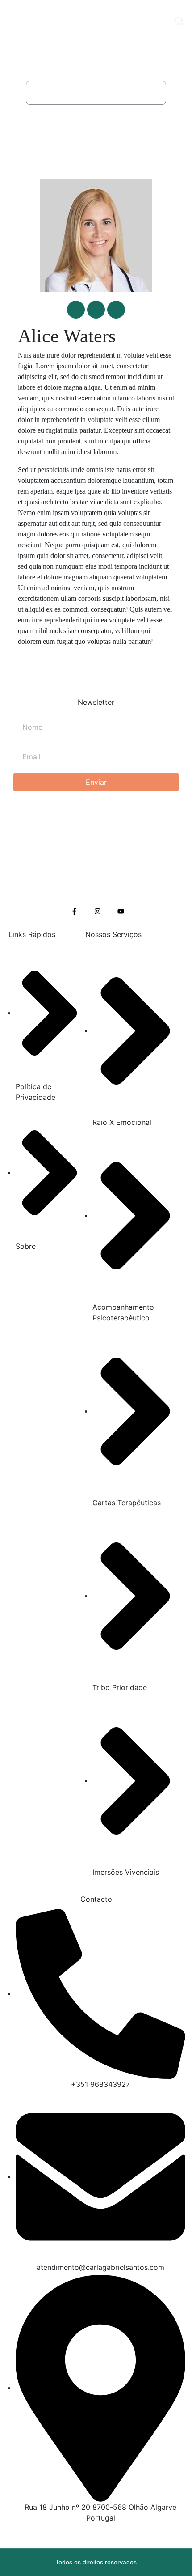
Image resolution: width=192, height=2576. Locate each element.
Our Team (87, 93)
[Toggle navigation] (159, 20)
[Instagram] (98, 911)
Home (48, 93)
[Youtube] (121, 911)
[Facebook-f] (74, 911)
